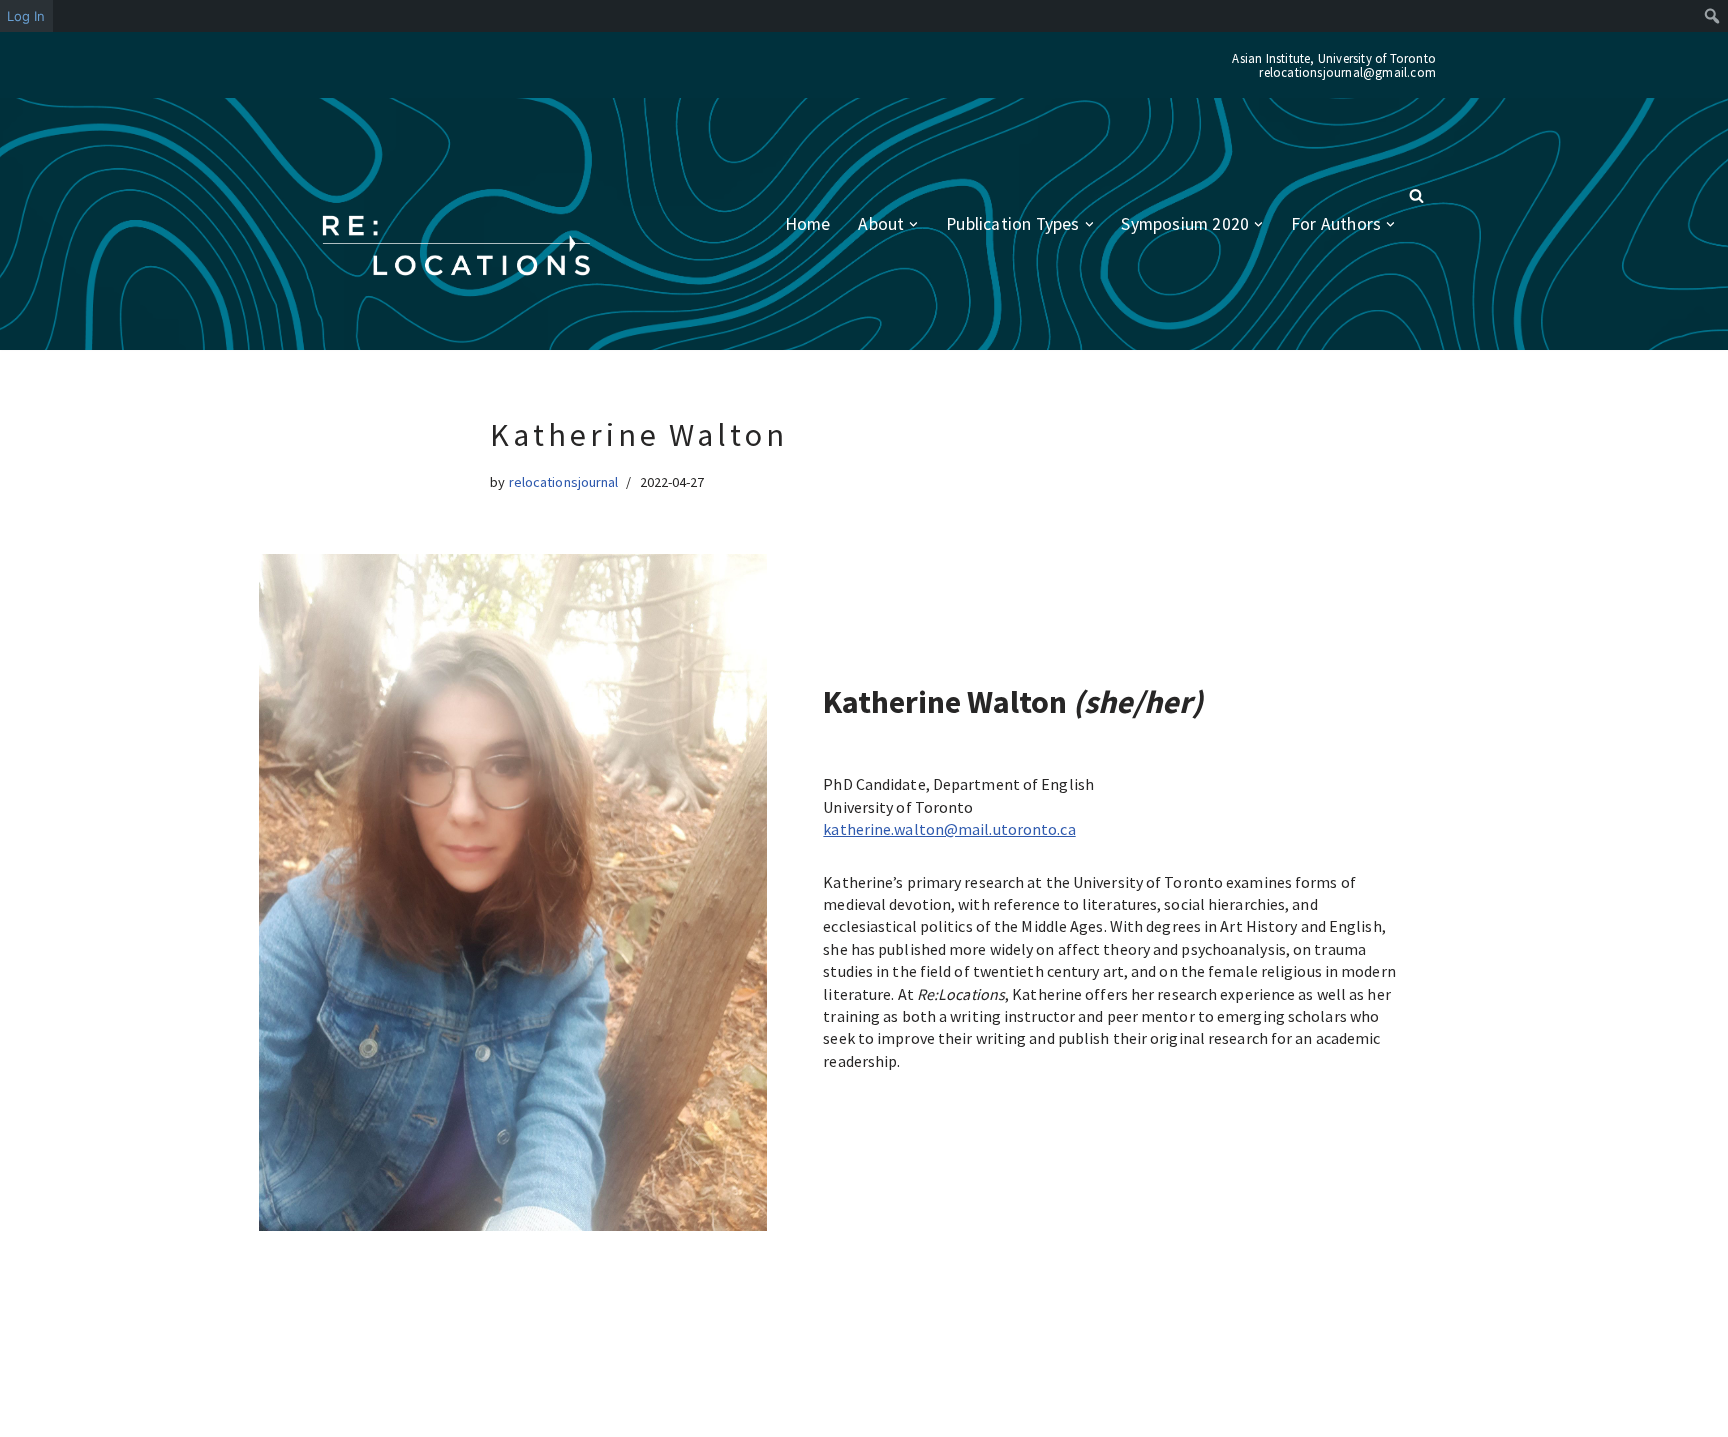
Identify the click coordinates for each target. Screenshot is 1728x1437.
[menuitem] (1712, 16)
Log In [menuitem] (26, 16)
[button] (913, 224)
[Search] (1416, 195)
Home (808, 224)
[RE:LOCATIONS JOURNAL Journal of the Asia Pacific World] (456, 246)
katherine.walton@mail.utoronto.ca (949, 829)
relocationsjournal (564, 482)
